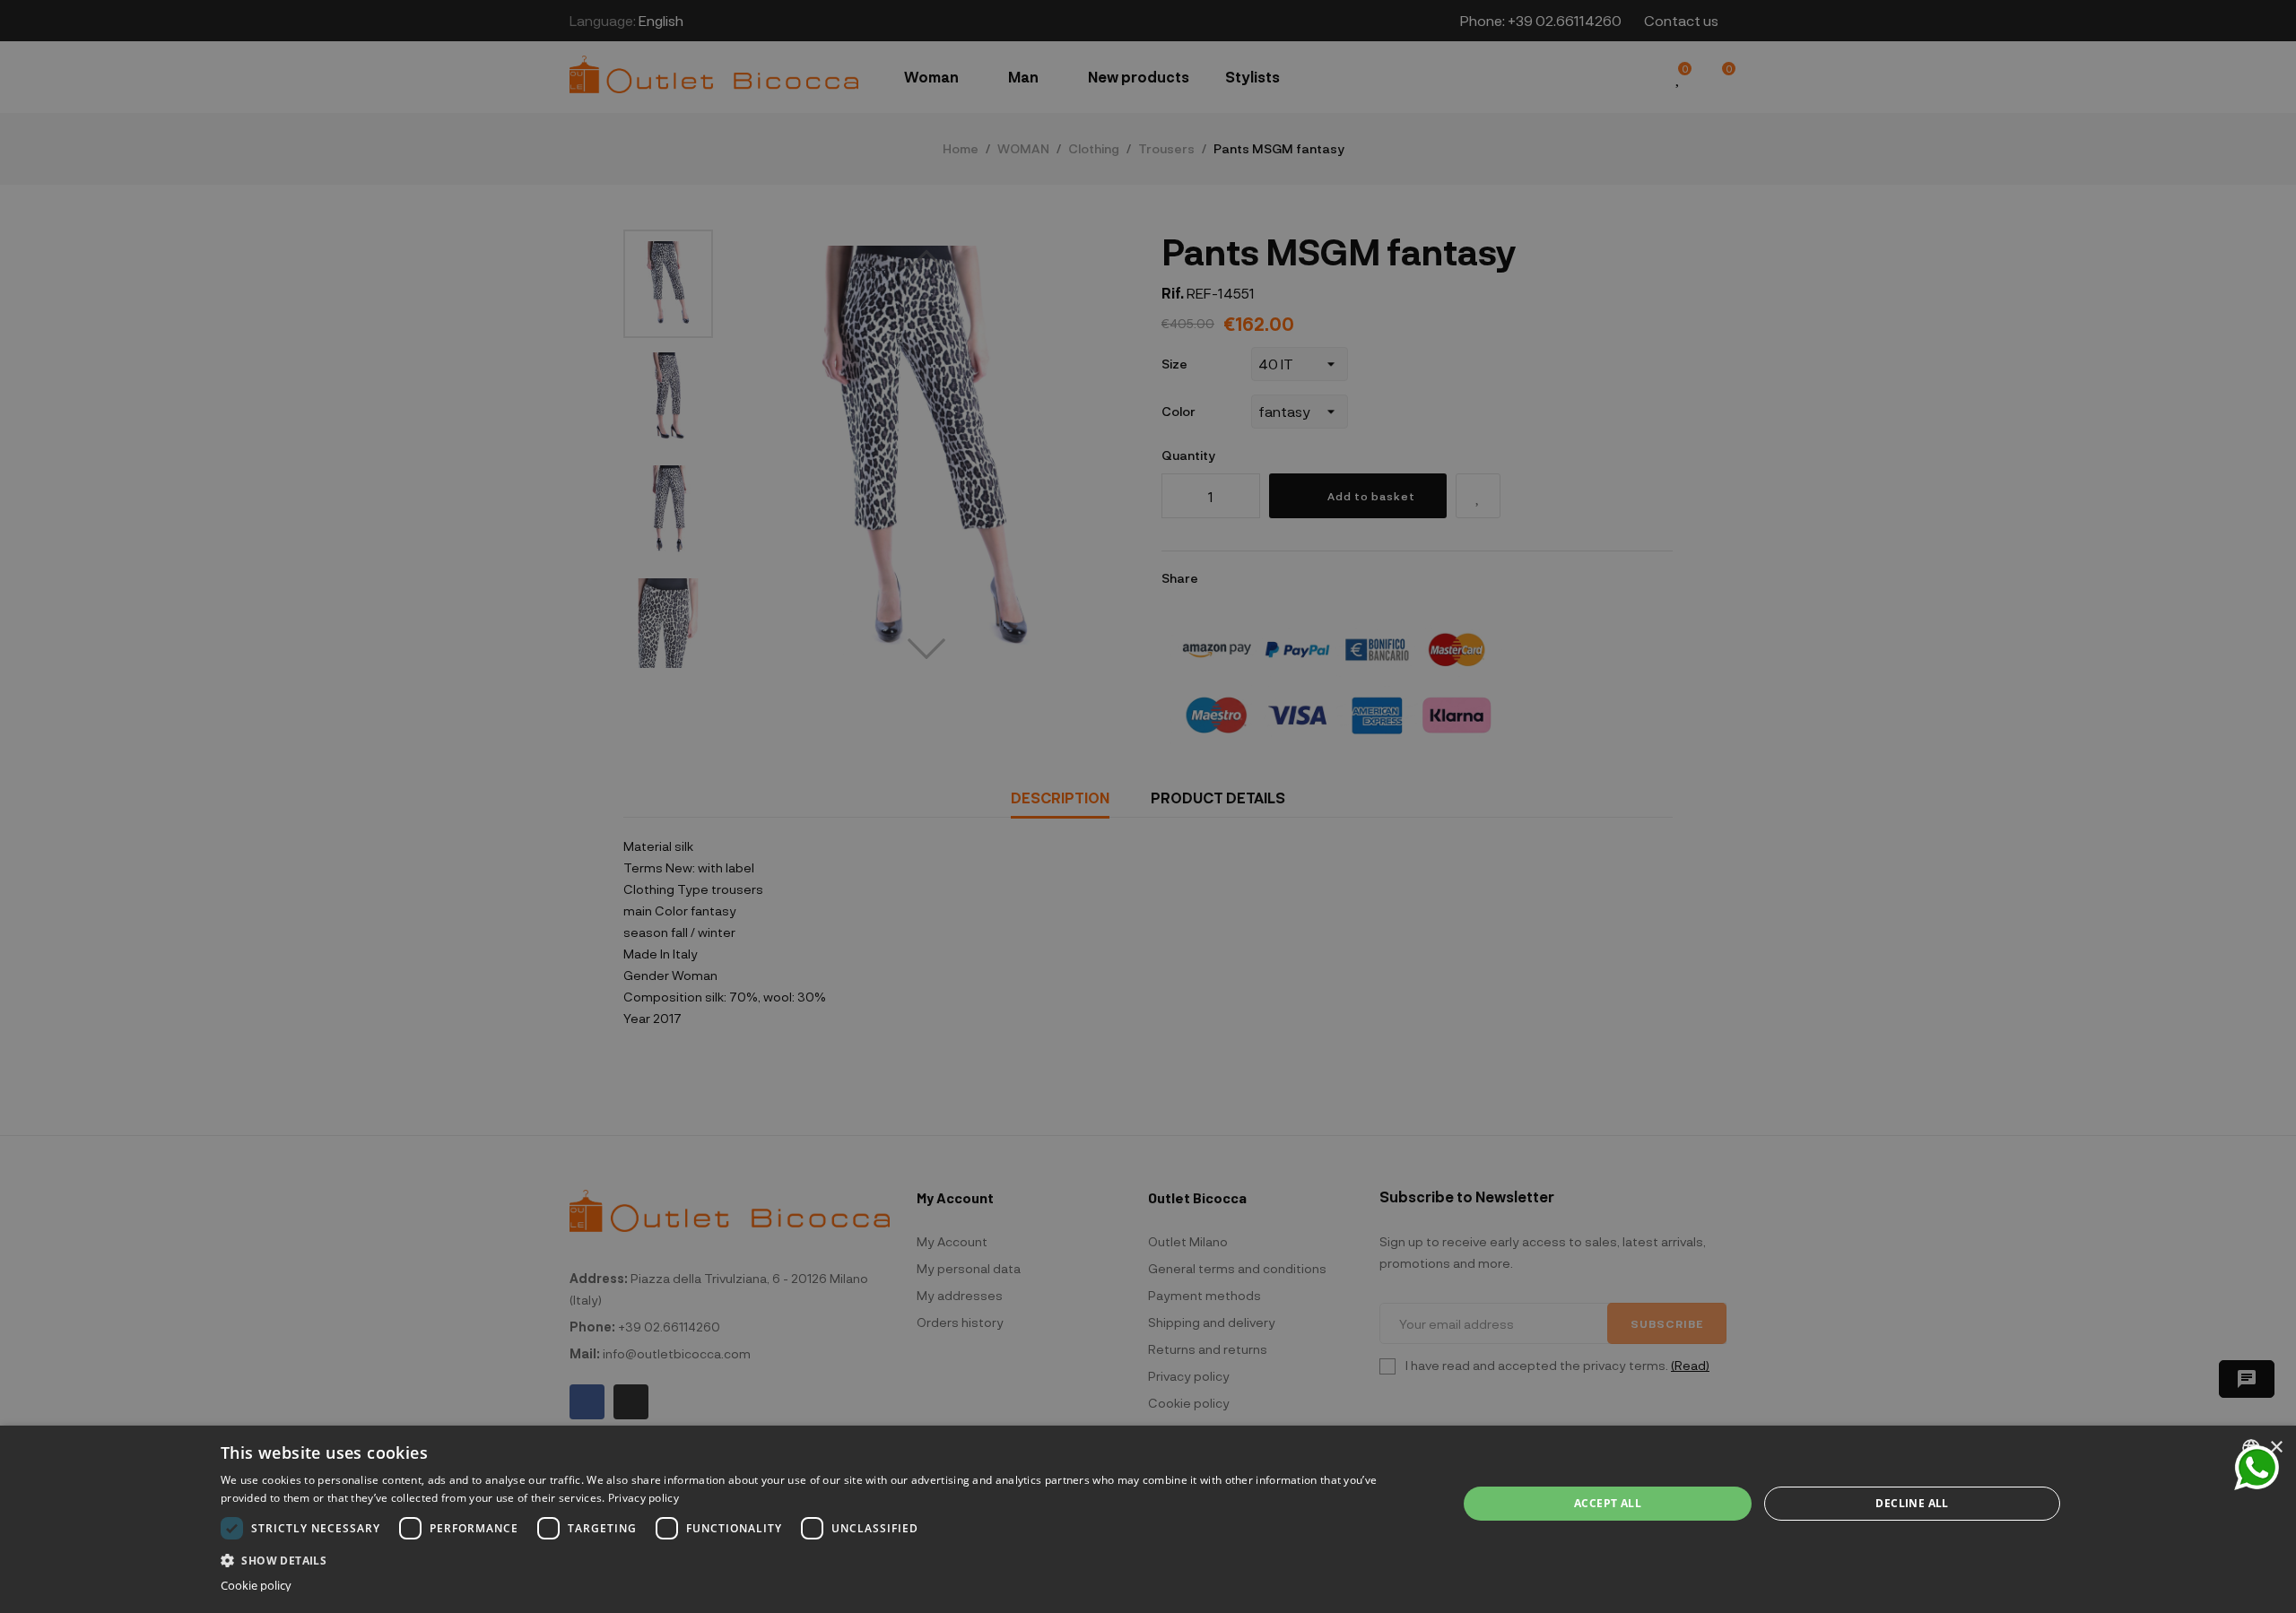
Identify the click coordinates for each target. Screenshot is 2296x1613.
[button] (821, 1559)
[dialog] (1148, 1519)
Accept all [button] (1608, 1503)
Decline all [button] (1912, 1503)
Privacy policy (644, 1498)
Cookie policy (256, 1586)
